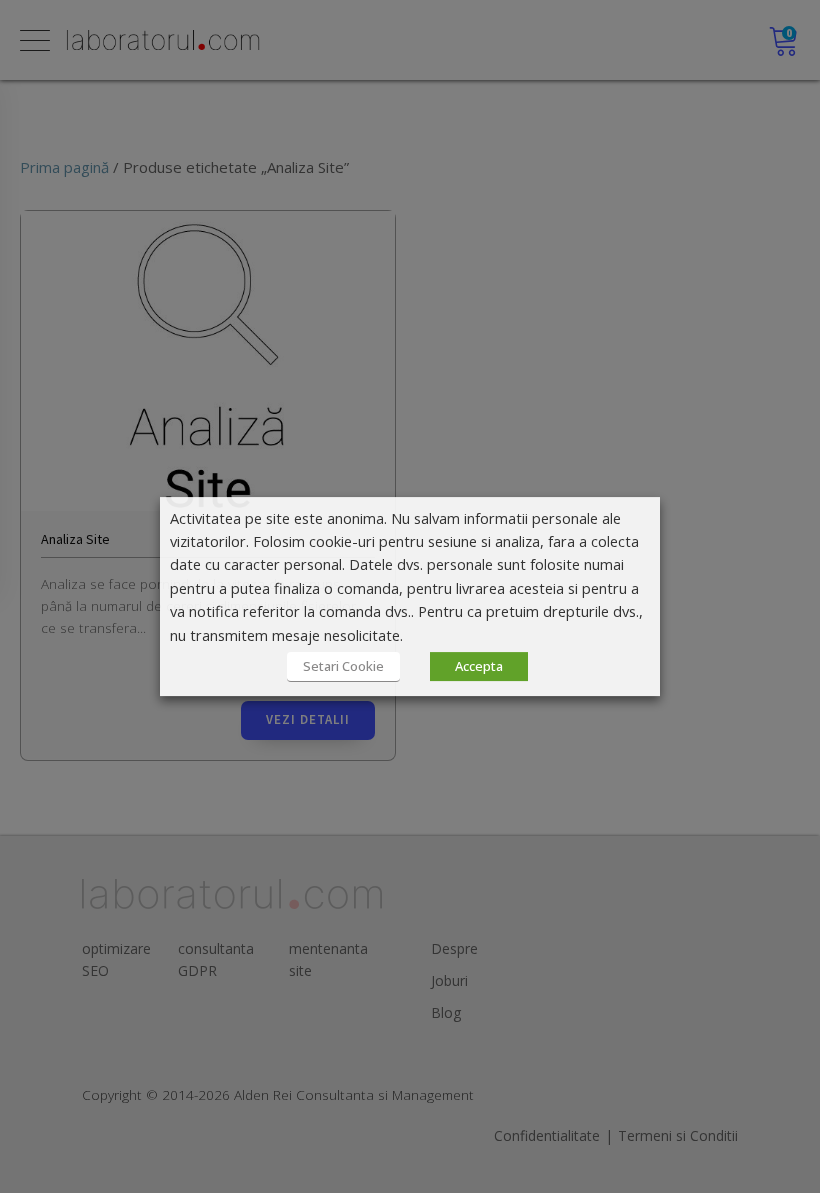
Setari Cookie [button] (343, 666)
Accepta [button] (479, 666)
